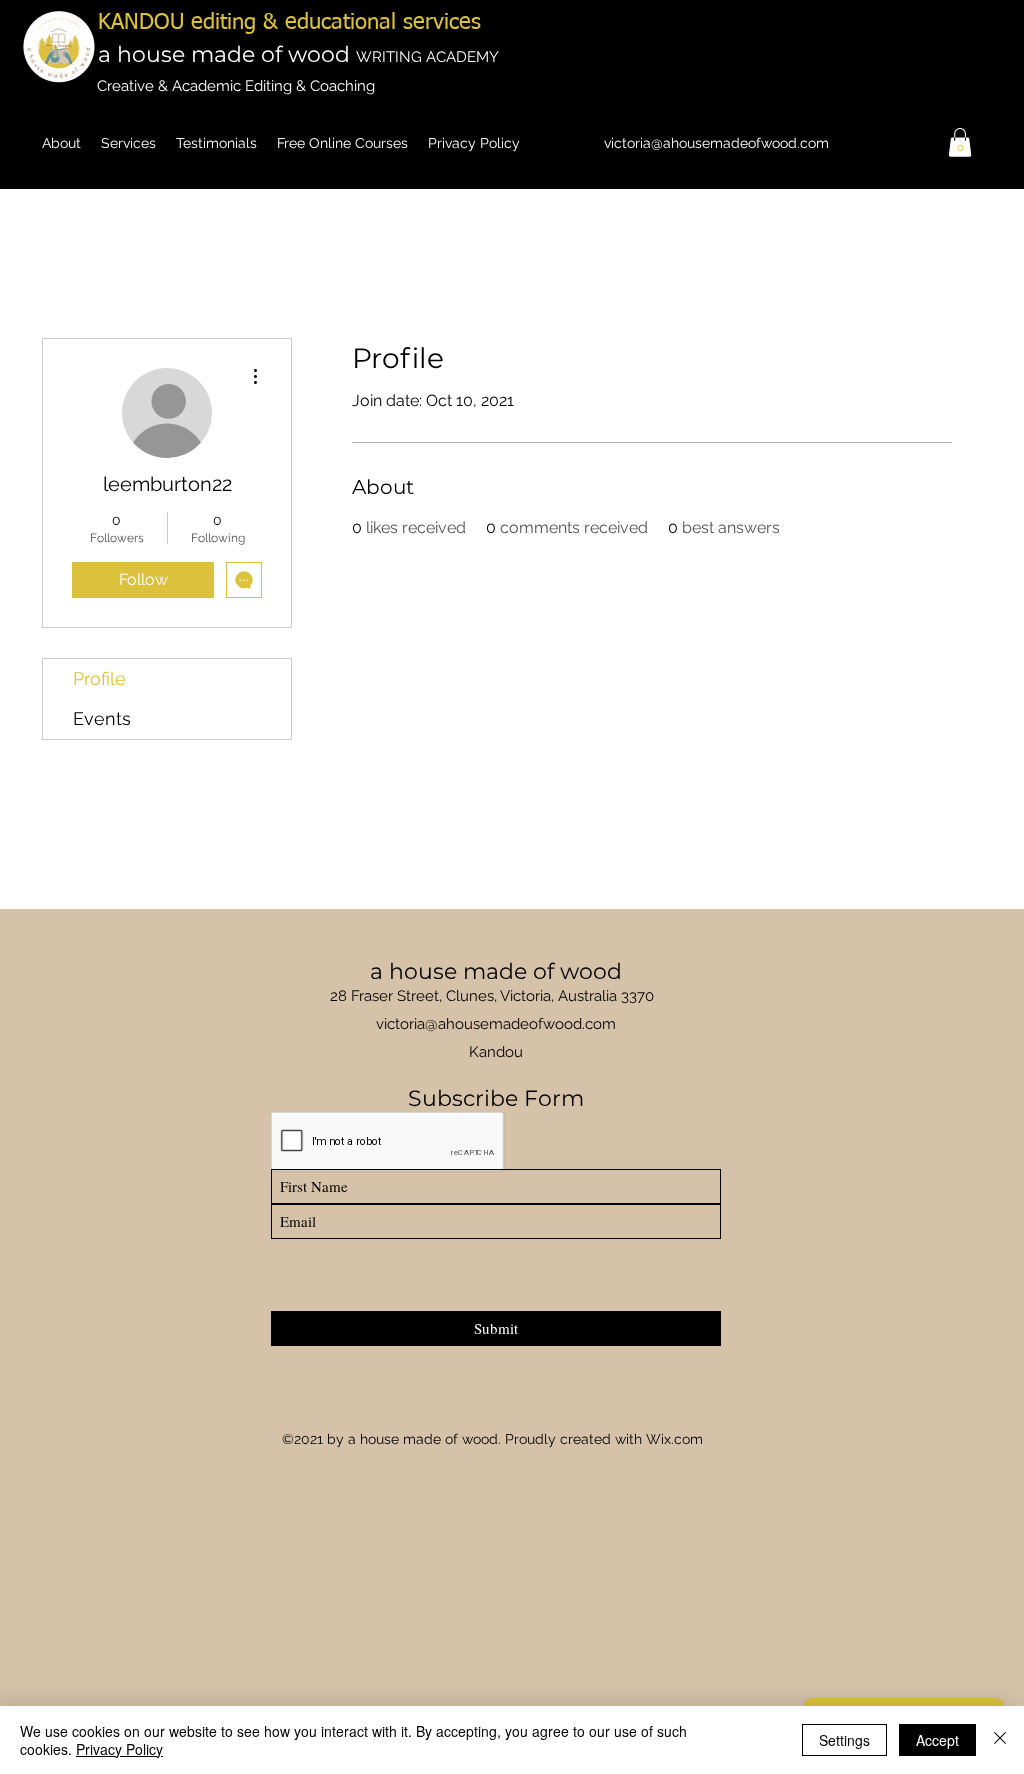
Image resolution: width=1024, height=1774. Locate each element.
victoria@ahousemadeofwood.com (716, 143)
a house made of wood (227, 54)
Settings (844, 1740)
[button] (960, 142)
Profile (99, 678)
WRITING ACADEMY (427, 57)
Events (102, 718)
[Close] (1000, 1740)
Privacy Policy (119, 1749)
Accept (937, 1740)
